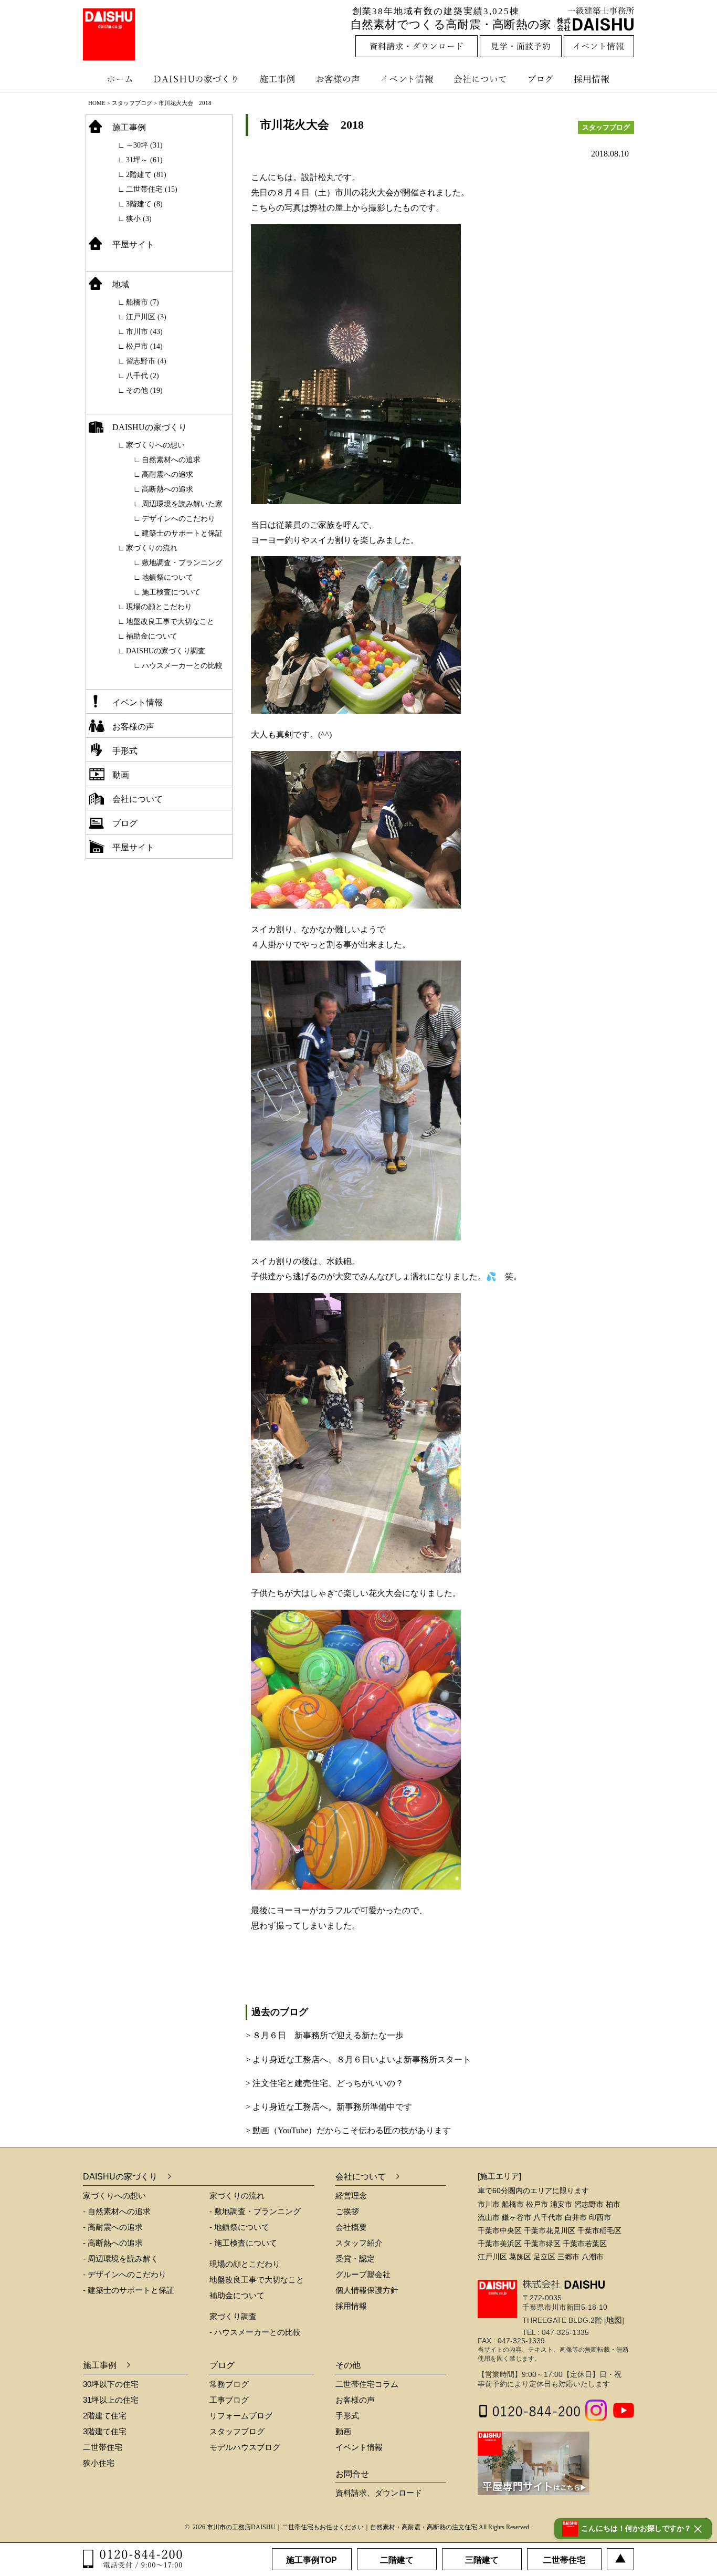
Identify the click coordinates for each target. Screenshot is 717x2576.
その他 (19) (144, 390)
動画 (121, 775)
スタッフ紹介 (359, 2243)
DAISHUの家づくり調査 (166, 651)
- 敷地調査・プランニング (255, 2211)
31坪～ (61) (144, 160)
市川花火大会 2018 (312, 125)
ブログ (542, 79)
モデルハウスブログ (245, 2447)
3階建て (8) (144, 204)
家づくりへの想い (155, 445)
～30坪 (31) (144, 145)
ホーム (114, 79)
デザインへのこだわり (178, 519)
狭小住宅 (99, 2463)
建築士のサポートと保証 (182, 533)
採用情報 (599, 79)
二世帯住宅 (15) (152, 189)
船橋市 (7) (143, 302)
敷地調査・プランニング (182, 563)
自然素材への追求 (171, 460)
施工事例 (278, 79)
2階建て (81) (146, 175)
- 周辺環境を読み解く (121, 2259)
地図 (614, 2320)
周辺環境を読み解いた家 (182, 504)
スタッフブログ (132, 103)
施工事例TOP (312, 2560)
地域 (121, 284)
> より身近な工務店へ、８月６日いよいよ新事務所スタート (358, 2059)
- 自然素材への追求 (117, 2211)
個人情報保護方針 (367, 2290)
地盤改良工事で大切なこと (170, 622)
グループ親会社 (363, 2274)
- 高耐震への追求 (113, 2227)
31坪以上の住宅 (111, 2400)
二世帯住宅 (103, 2447)
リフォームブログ (241, 2416)
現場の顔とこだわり (159, 607)
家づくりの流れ (152, 548)
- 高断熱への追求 (113, 2243)
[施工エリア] (499, 2176)
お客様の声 (340, 79)
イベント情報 (406, 79)
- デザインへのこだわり (125, 2274)
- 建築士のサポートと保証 (129, 2290)
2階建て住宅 (105, 2416)
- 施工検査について (243, 2243)
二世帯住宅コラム (367, 2384)
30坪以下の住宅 (111, 2384)
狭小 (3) (139, 219)
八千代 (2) (143, 376)
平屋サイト (133, 244)
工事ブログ (229, 2400)
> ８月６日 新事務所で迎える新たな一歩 (325, 2035)
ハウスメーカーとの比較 (182, 666)
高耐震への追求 (167, 474)
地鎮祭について (167, 577)
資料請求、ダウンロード (379, 2493)
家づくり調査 (233, 2316)
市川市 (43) (144, 332)
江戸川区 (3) (146, 317)
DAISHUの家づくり (197, 79)
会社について (479, 79)
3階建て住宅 (105, 2431)
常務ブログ (229, 2384)
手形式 (125, 751)
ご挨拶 (347, 2211)
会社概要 (351, 2227)
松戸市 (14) (144, 346)
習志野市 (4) (146, 361)
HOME (97, 103)
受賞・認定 (355, 2259)
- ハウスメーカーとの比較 (255, 2332)
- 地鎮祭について (239, 2227)
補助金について (152, 636)
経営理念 (351, 2196)
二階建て (397, 2560)
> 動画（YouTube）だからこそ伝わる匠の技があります (348, 2130)
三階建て (482, 2560)
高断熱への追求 (167, 489)
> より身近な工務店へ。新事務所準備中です (329, 2107)
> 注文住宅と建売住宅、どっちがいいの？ (325, 2083)
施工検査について (171, 592)
